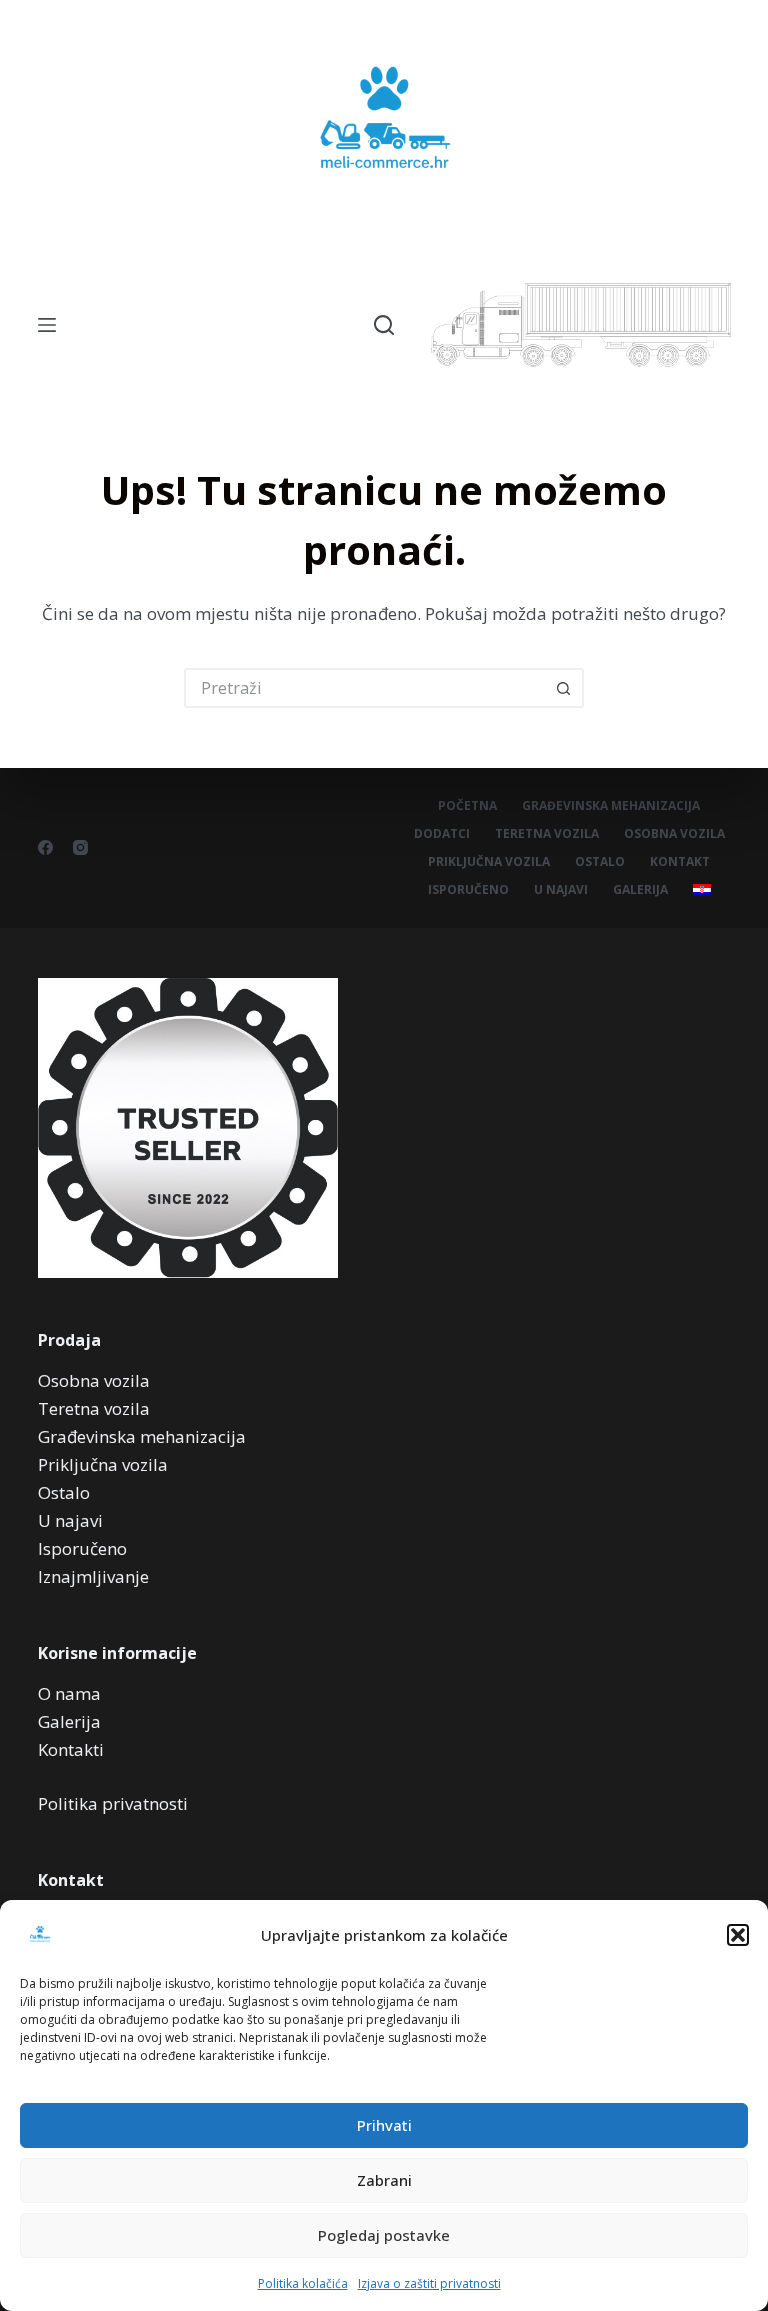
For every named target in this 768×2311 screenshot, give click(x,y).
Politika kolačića (303, 2283)
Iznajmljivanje (93, 1576)
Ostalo (600, 862)
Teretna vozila (547, 834)
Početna (467, 806)
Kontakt (680, 862)
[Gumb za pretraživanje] (564, 688)
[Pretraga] (384, 325)
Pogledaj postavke (384, 2235)
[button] (738, 1935)
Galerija (640, 890)
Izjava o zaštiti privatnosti (429, 2283)
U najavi (561, 890)
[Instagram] (80, 847)
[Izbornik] (47, 325)
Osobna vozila (674, 834)
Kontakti (71, 1749)
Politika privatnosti (113, 1803)
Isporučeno (468, 890)
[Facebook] (45, 847)
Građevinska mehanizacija (611, 806)
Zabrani (384, 2180)
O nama (69, 1693)
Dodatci (442, 834)
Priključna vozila (489, 862)
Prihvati (384, 2125)
